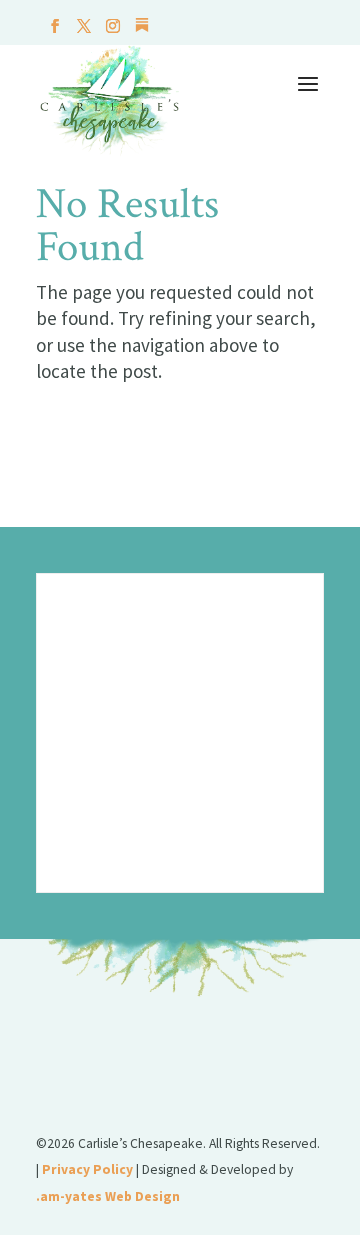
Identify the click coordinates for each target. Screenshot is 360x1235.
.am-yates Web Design (108, 1196)
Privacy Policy (87, 1169)
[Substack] (142, 30)
